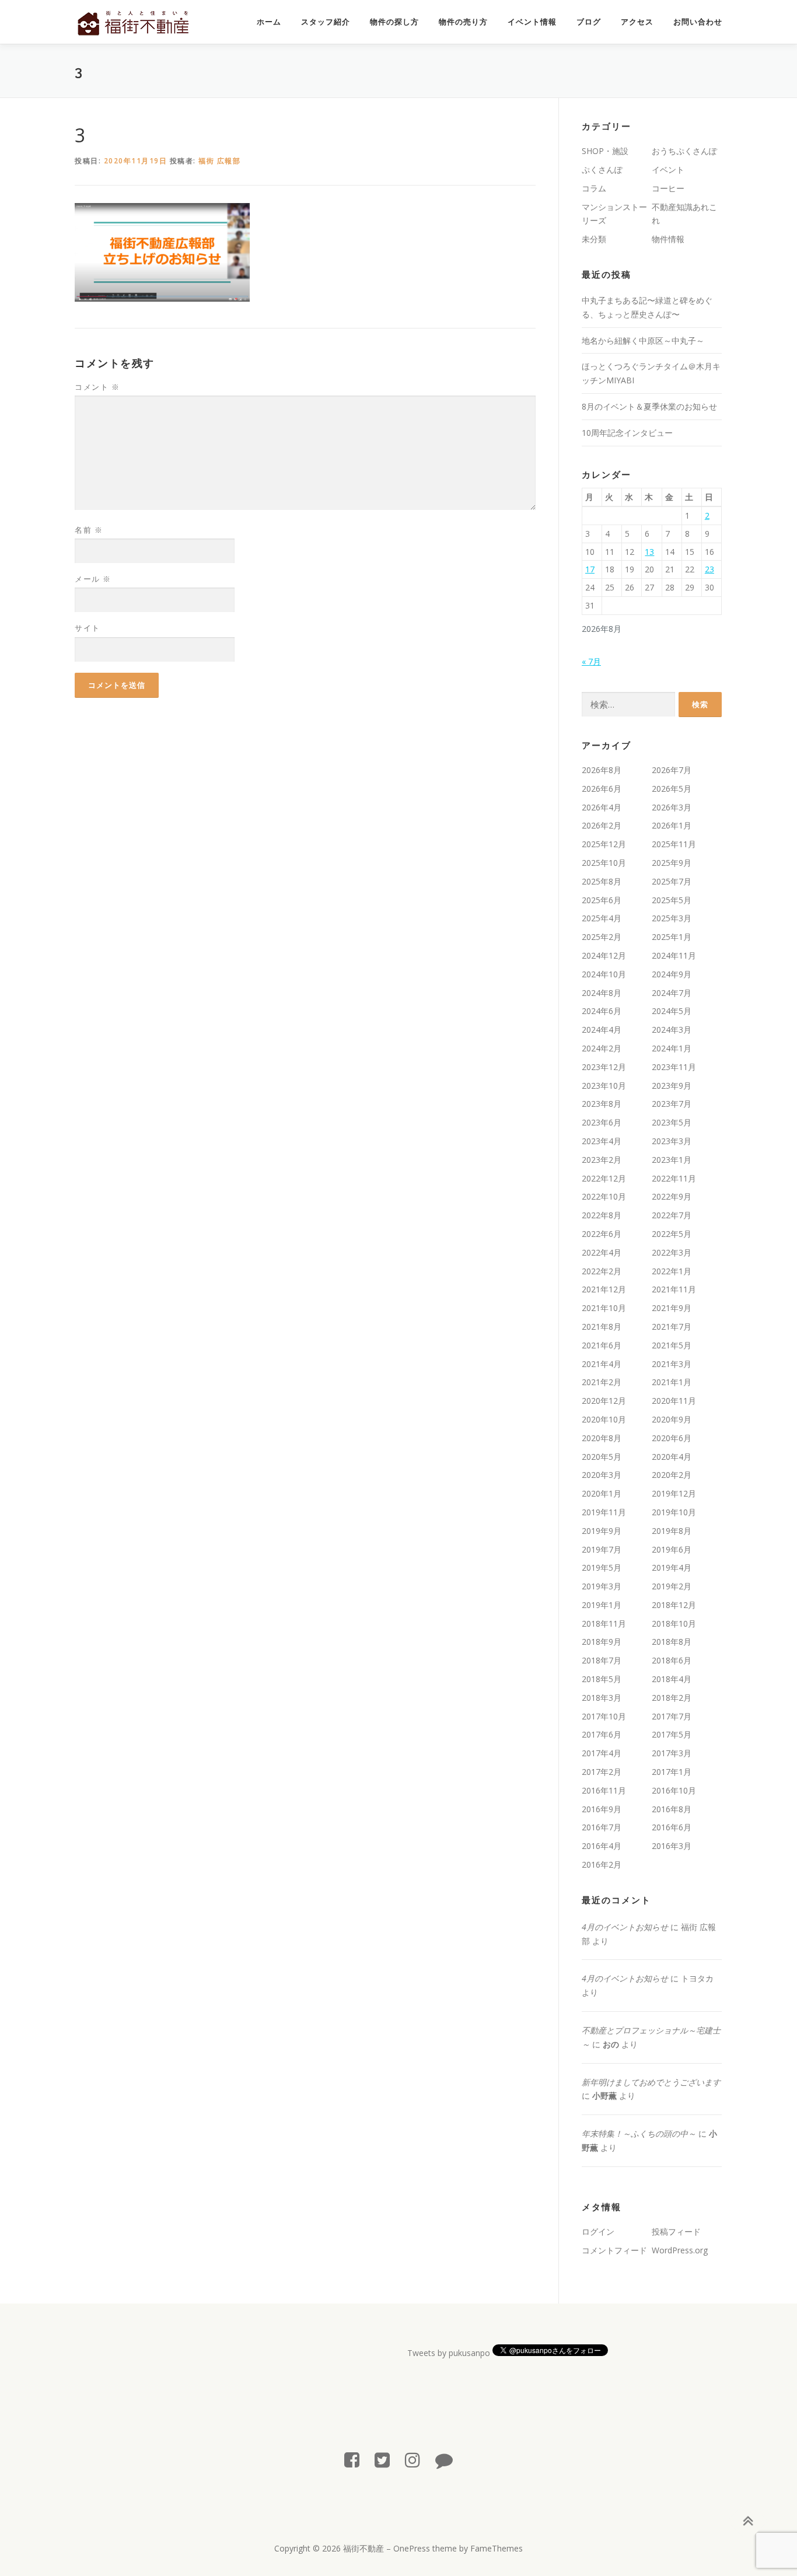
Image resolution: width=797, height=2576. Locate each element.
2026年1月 (672, 825)
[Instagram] (413, 2460)
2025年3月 (672, 918)
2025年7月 (672, 881)
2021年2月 (602, 1382)
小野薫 (604, 2096)
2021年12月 (604, 1289)
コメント (97, 387)
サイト (88, 628)
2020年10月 (604, 1419)
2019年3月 (602, 1586)
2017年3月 (672, 1753)
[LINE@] (444, 2460)
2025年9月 (672, 863)
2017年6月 (602, 1734)
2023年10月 (604, 1086)
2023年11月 (674, 1067)
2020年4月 (672, 1457)
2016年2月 (602, 1864)
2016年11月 (604, 1790)
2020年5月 (602, 1457)
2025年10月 (604, 863)
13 (649, 552)
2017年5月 (672, 1734)
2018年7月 (602, 1660)
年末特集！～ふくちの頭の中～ (639, 2133)
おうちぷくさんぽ (684, 151)
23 (709, 569)
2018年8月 (672, 1642)
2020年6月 (672, 1438)
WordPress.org (680, 2250)
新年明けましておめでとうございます (651, 2082)
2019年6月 (672, 1549)
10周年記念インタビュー (627, 433)
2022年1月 (672, 1271)
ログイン (598, 2231)
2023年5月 (672, 1122)
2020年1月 (602, 1493)
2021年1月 (672, 1382)
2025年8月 (602, 881)
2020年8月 (602, 1438)
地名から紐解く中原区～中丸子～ (643, 340)
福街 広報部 (219, 161)
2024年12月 (604, 955)
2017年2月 (602, 1772)
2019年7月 (602, 1549)
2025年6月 (602, 900)
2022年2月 (602, 1271)
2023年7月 (672, 1104)
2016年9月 (602, 1809)
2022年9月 (672, 1196)
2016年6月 (672, 1827)
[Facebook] (352, 2460)
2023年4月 (602, 1141)
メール (93, 579)
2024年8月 (602, 993)
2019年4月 (672, 1567)
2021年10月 (604, 1308)
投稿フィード (676, 2231)
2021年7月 (672, 1327)
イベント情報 (532, 22)
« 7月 (591, 661)
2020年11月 (674, 1401)
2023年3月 (672, 1141)
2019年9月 (602, 1531)
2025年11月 (674, 844)
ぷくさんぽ (602, 169)
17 (590, 569)
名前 (89, 530)
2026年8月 (602, 770)
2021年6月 (602, 1345)
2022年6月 (602, 1234)
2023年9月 (672, 1086)
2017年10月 (604, 1716)
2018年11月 (604, 1623)
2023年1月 (672, 1160)
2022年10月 (604, 1196)
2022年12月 (604, 1178)
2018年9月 (602, 1642)
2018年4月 (672, 1679)
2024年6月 (602, 1011)
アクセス (637, 22)
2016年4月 (602, 1846)
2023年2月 (602, 1160)
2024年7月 (672, 993)
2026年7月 (672, 770)
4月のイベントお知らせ (625, 1927)
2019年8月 (672, 1531)
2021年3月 (672, 1364)
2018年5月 (602, 1679)
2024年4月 (602, 1030)
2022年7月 (672, 1215)
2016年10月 (674, 1790)
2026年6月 (602, 789)
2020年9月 (672, 1419)
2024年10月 (604, 974)
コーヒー (668, 188)
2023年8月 (602, 1104)
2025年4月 (602, 918)
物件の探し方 (394, 22)
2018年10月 (674, 1623)
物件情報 (668, 239)
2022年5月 (672, 1234)
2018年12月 (674, 1605)
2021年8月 (602, 1327)
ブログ (589, 22)
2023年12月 (604, 1067)
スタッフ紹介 (326, 22)
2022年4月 (602, 1252)
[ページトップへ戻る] (748, 2521)
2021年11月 (674, 1289)
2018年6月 (672, 1660)
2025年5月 (672, 900)
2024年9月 (672, 974)
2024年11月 (674, 955)
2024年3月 (672, 1030)
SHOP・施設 (605, 151)
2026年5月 (672, 789)
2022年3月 (672, 1252)
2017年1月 (672, 1772)
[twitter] (382, 2460)
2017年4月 (602, 1753)
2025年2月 (602, 937)
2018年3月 (602, 1698)
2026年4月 (602, 807)
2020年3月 (602, 1475)
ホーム (269, 22)
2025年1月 (672, 937)
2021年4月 (602, 1364)
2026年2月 (602, 825)
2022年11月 (674, 1178)
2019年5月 (602, 1567)
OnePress (412, 2548)
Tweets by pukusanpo (449, 2353)
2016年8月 (672, 1809)
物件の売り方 (463, 22)
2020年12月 (604, 1401)
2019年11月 (604, 1512)
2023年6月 (602, 1122)
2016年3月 (672, 1846)
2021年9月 (672, 1308)
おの (611, 2044)
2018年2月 (672, 1698)
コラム (594, 188)
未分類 (594, 239)
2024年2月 (602, 1048)
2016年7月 (602, 1827)
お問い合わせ (698, 22)
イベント (668, 169)
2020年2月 (672, 1475)
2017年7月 (672, 1716)
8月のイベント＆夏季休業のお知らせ (649, 406)
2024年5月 (672, 1011)
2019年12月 (674, 1493)
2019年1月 (602, 1605)
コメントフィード (614, 2250)
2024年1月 (672, 1048)
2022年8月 (602, 1215)
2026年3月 (672, 807)
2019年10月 (674, 1512)
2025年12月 (604, 844)
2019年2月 (672, 1586)
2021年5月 (672, 1345)
